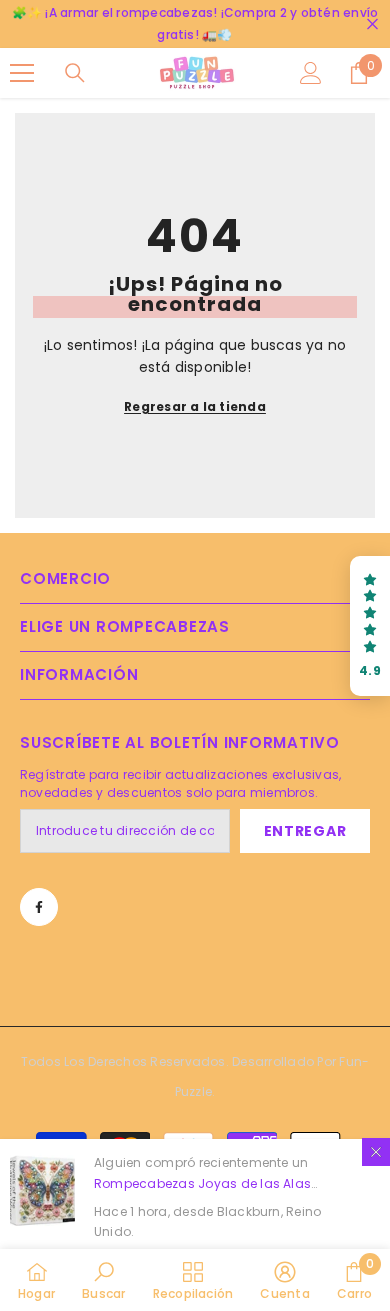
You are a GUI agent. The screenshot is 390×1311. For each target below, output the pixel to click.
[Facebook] (39, 907)
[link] (103, 1280)
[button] (370, 626)
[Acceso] (311, 73)
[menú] (22, 73)
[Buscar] (75, 73)
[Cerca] (372, 24)
